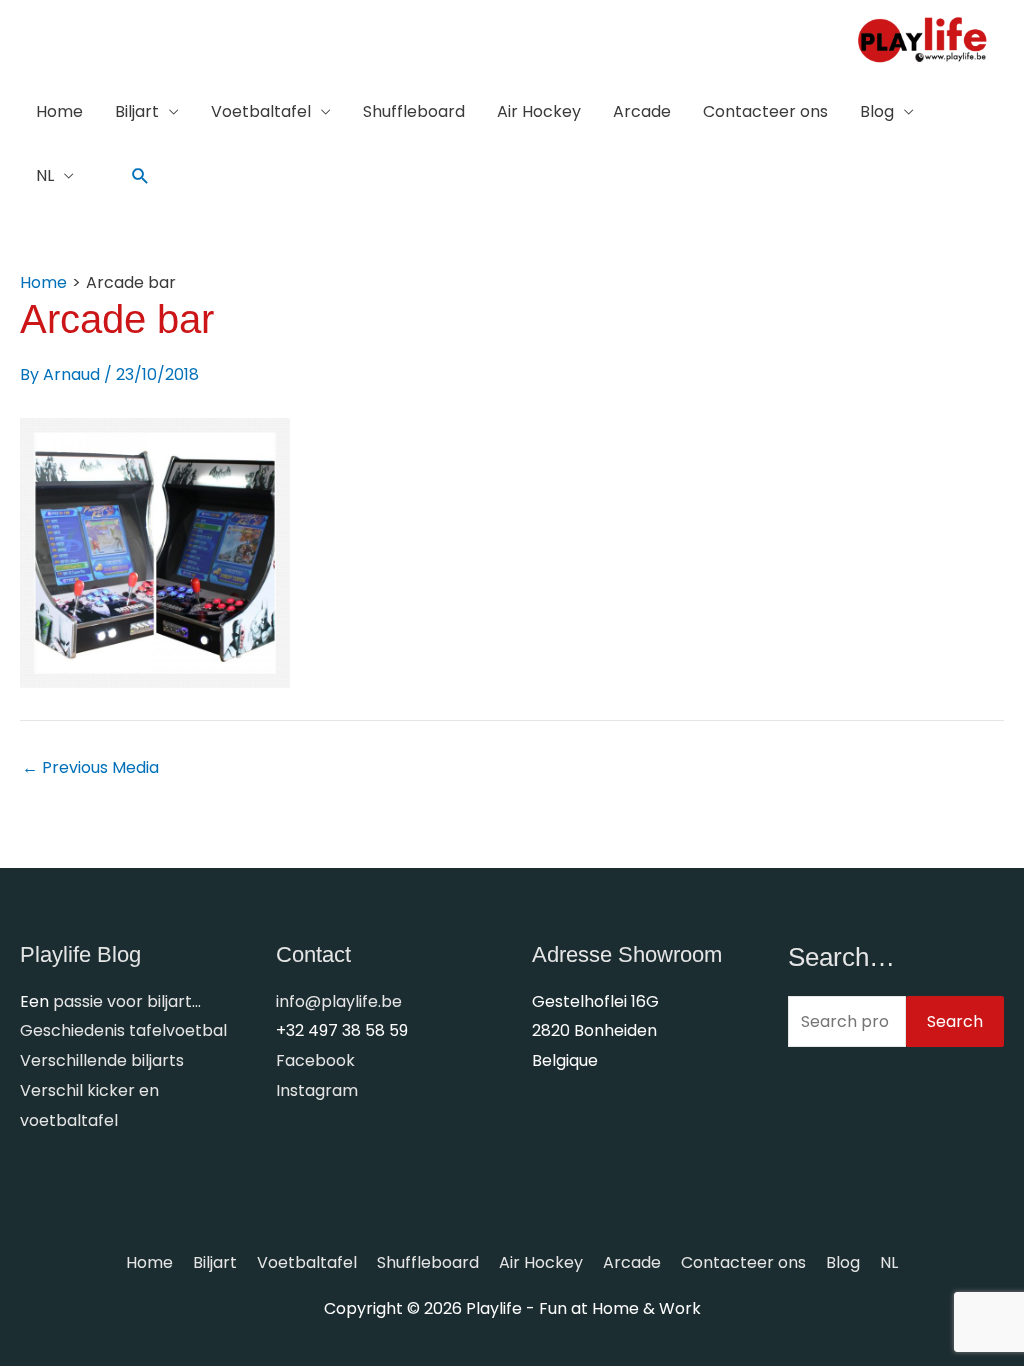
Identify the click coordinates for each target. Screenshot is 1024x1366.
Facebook (315, 1060)
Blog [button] (877, 111)
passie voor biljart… (127, 1001)
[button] (140, 176)
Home (59, 111)
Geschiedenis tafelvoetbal (123, 1030)
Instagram (317, 1090)
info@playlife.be (339, 1001)
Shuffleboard (414, 111)
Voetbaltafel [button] (261, 111)
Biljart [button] (137, 111)
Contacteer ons (765, 111)
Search (955, 1021)
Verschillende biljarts (102, 1060)
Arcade (642, 111)
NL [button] (45, 175)
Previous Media (90, 768)
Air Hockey (539, 111)
